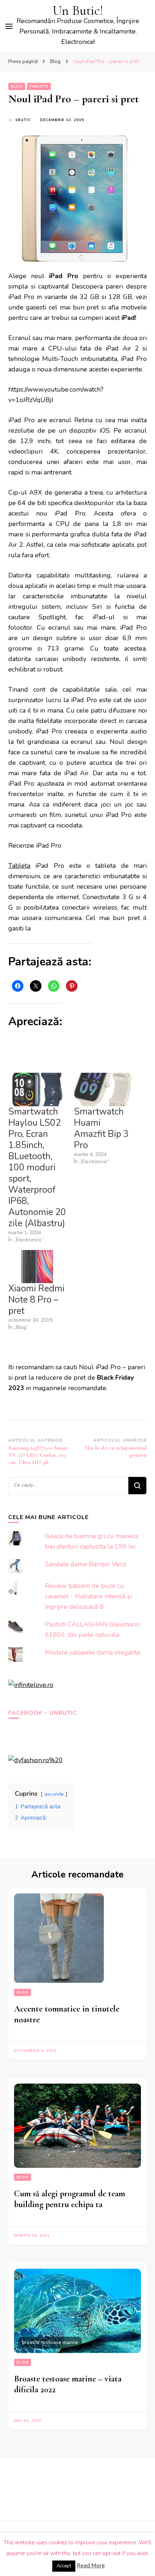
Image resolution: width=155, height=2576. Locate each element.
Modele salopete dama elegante (93, 1652)
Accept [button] (64, 2566)
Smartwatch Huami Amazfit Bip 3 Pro (101, 1128)
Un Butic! (78, 11)
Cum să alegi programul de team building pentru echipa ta (70, 2199)
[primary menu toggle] (9, 26)
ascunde (54, 1794)
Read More (91, 2566)
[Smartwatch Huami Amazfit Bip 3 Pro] (103, 1090)
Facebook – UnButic (43, 1713)
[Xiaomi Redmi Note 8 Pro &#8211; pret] (37, 1267)
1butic (23, 120)
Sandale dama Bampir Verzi (86, 1564)
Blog (17, 86)
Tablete (39, 86)
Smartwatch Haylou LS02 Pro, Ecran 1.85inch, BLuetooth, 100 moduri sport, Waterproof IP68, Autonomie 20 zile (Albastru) (37, 1168)
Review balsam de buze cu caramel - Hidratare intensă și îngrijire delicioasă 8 (88, 1596)
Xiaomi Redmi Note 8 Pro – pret (36, 1300)
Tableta (19, 866)
